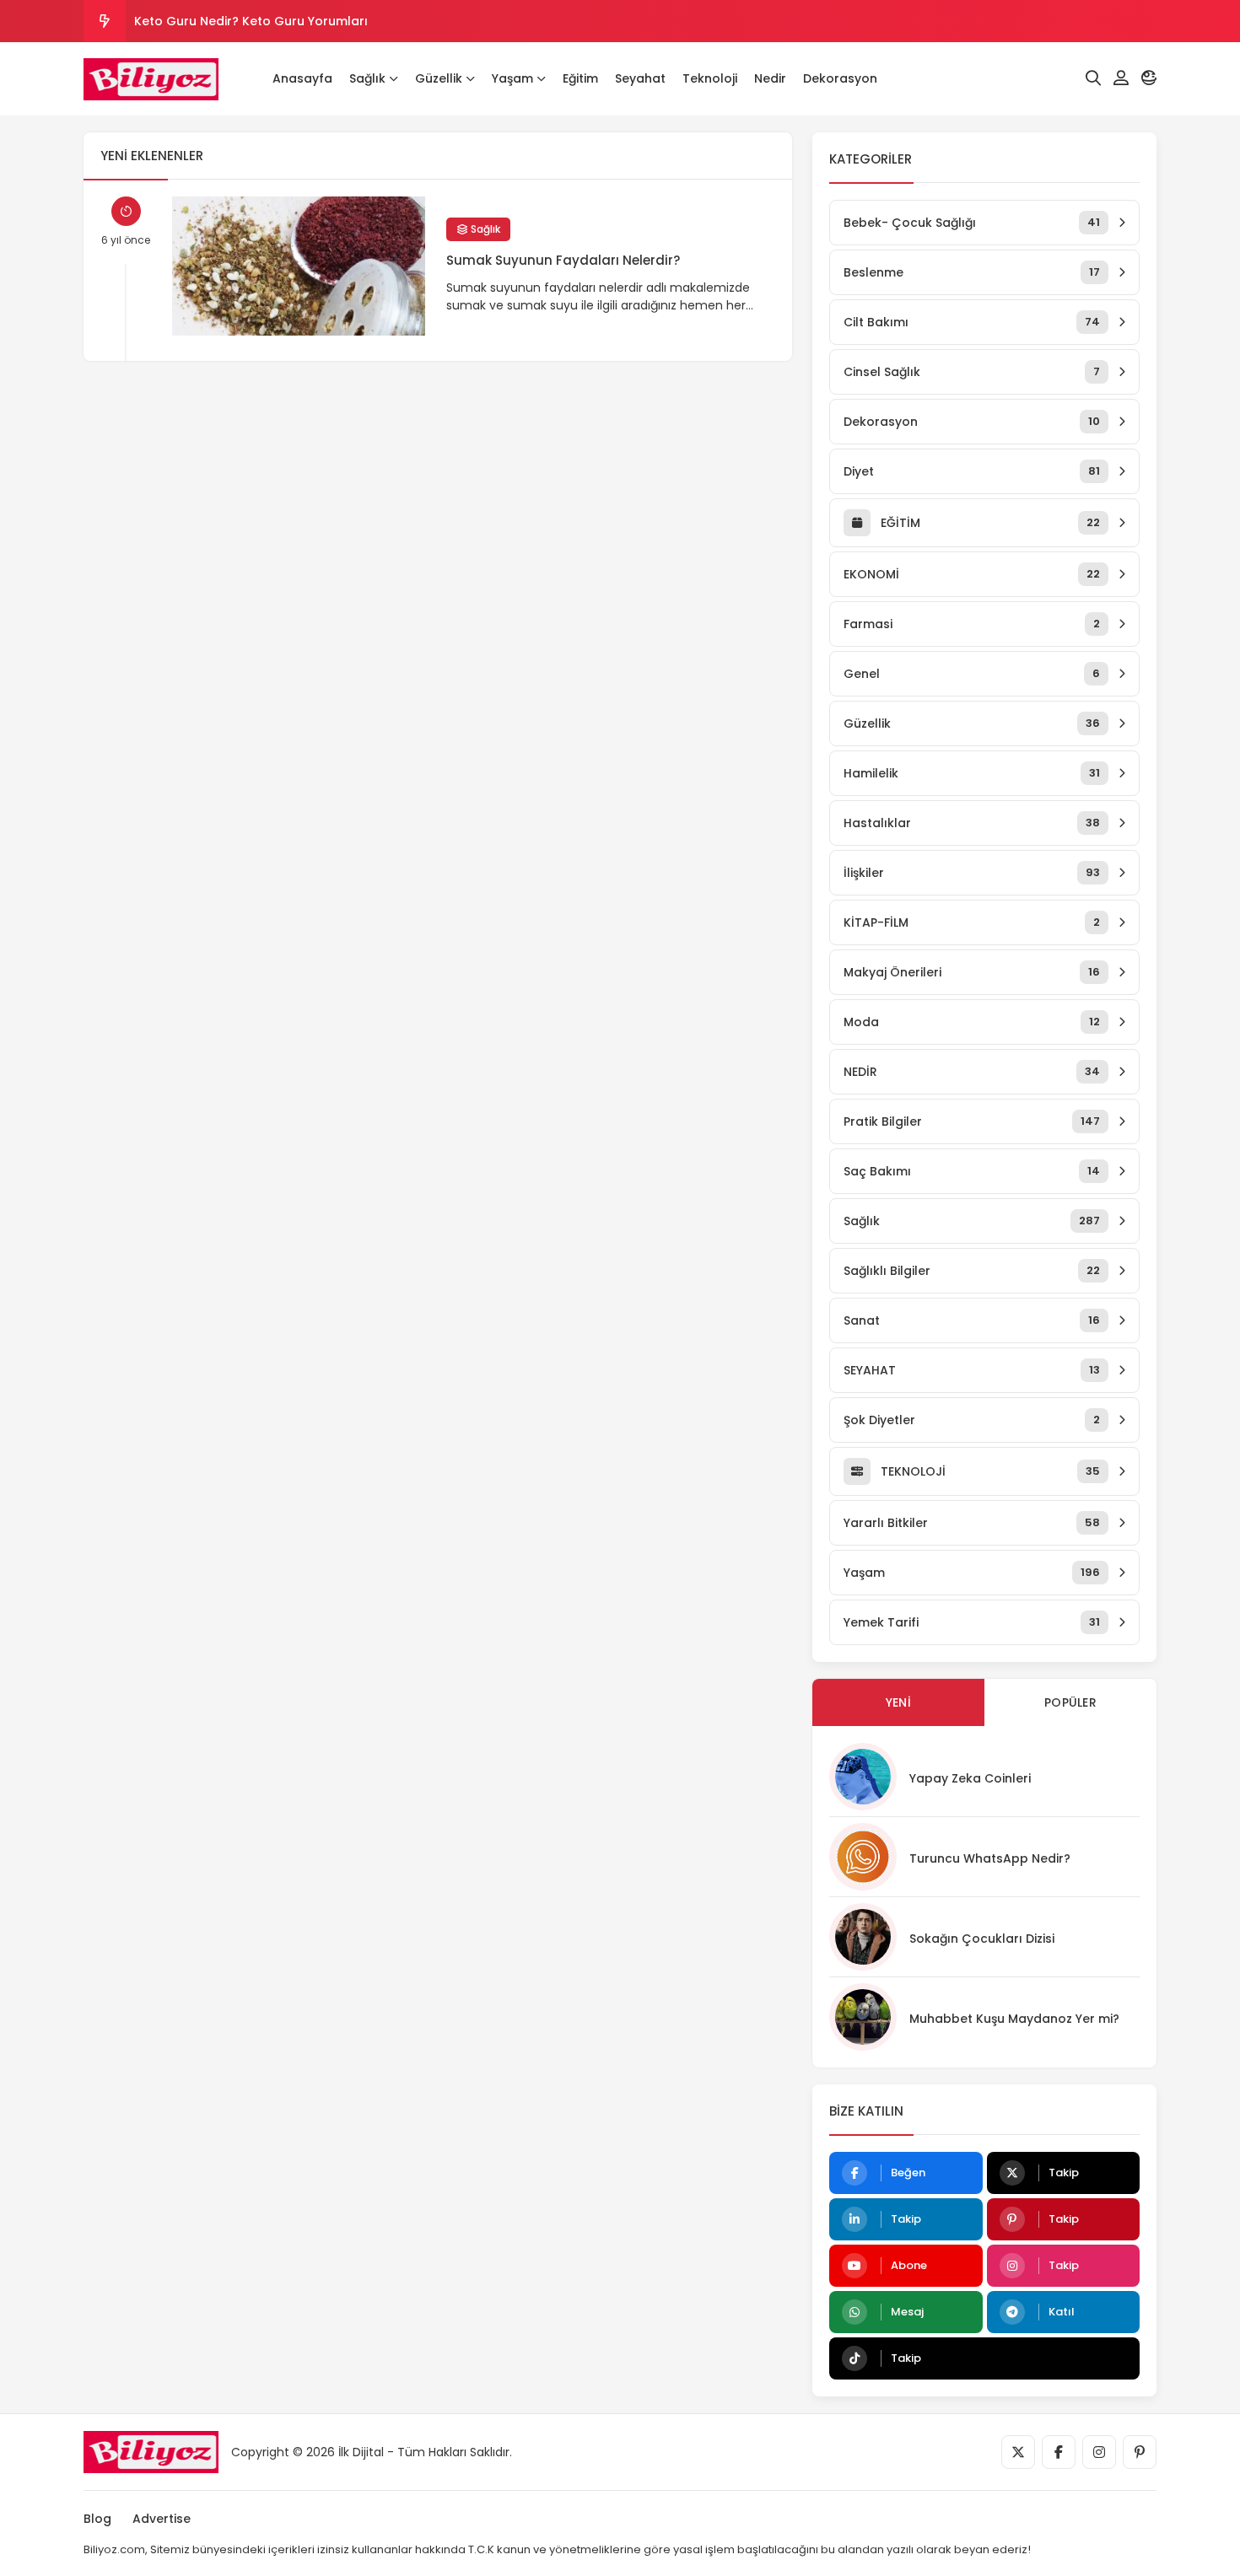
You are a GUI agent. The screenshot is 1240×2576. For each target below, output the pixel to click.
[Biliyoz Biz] (151, 79)
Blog (97, 2519)
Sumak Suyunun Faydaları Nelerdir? (563, 260)
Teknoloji (710, 78)
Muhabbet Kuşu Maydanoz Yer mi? (1014, 2019)
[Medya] (1018, 2452)
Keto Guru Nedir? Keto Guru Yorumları (251, 21)
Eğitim (580, 78)
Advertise (162, 2519)
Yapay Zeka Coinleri (970, 1778)
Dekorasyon (840, 78)
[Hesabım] (1121, 78)
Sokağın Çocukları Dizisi (982, 1939)
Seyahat (640, 78)
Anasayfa (302, 78)
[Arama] (1093, 78)
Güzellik (439, 78)
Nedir (770, 78)
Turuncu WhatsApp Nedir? (990, 1858)
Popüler (1070, 1702)
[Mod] (1149, 78)
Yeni (898, 1702)
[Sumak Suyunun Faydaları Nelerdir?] (299, 266)
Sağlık (367, 78)
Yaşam (512, 78)
